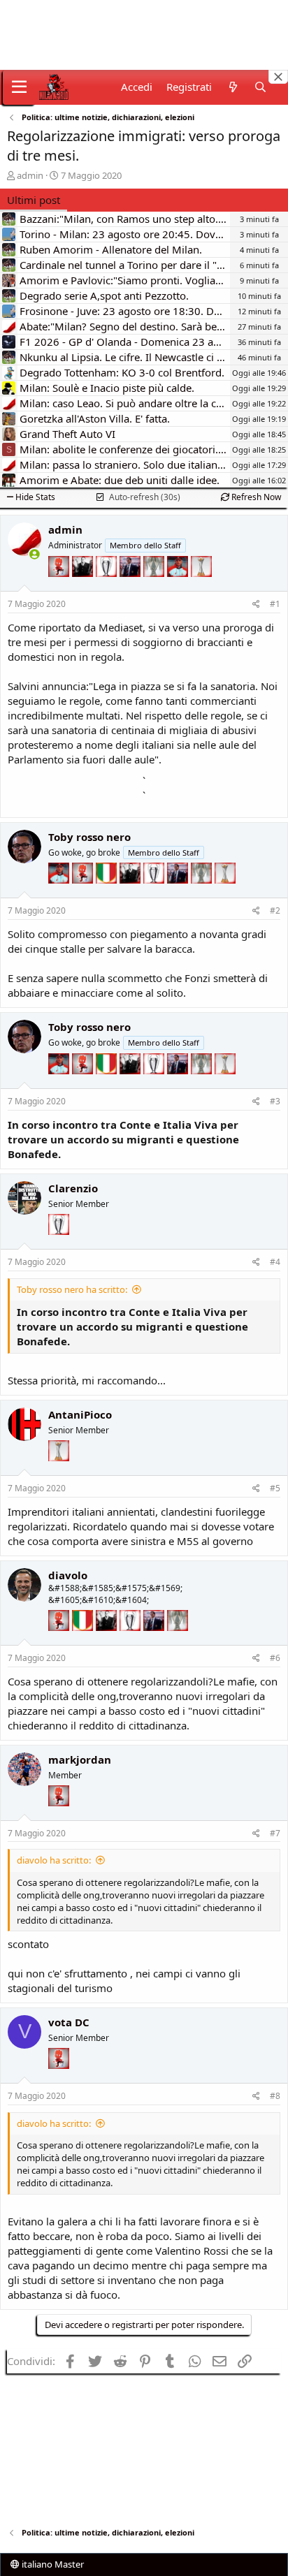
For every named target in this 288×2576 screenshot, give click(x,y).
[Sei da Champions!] (108, 587)
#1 (275, 604)
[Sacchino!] (179, 587)
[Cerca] (260, 87)
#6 (275, 1658)
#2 (275, 910)
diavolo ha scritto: (54, 1860)
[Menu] (19, 87)
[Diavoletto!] (60, 587)
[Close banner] (278, 77)
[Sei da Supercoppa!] (155, 587)
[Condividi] (256, 605)
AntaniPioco (80, 1414)
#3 (275, 1101)
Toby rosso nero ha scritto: (72, 1289)
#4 (275, 1262)
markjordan (80, 1759)
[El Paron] (84, 587)
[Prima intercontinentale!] (201, 587)
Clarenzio (73, 1188)
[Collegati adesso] (35, 554)
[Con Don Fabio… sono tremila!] (131, 587)
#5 (275, 1488)
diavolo (68, 1575)
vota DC (69, 2022)
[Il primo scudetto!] (108, 893)
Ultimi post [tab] (34, 200)
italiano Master (52, 2564)
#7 (275, 1833)
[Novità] (232, 87)
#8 (275, 2096)
